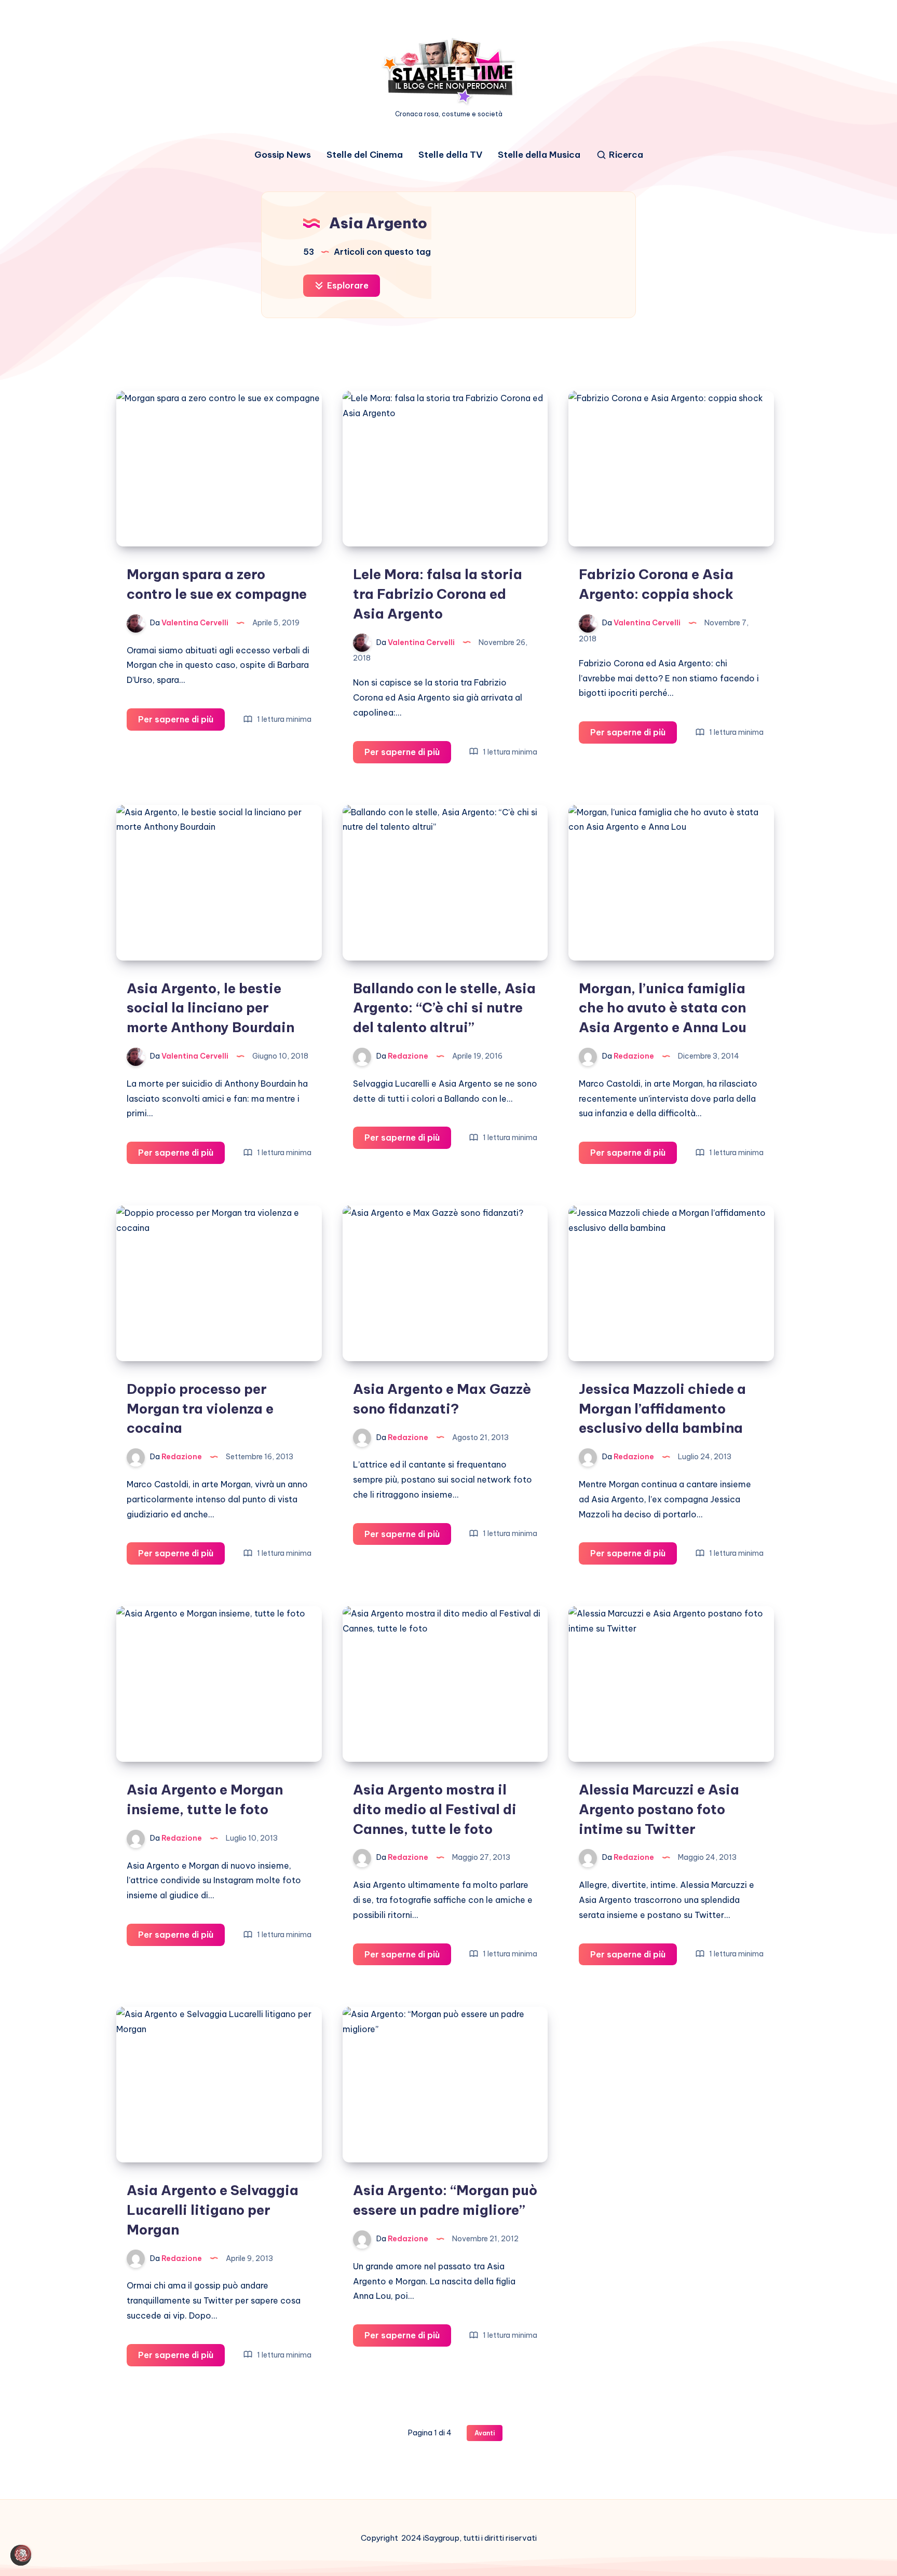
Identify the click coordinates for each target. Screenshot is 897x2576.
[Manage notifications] (23, 2553)
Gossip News (283, 155)
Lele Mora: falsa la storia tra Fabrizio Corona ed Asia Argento (438, 594)
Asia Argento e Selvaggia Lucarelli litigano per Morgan (213, 2210)
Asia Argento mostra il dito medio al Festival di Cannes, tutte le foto (435, 1809)
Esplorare (347, 285)
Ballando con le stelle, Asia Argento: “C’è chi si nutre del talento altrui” (444, 1008)
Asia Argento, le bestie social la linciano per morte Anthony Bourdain (210, 1008)
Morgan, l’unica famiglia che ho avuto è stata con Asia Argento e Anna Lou (663, 1008)
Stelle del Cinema (365, 155)
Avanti (485, 2433)
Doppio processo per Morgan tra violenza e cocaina (200, 1408)
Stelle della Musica (539, 155)
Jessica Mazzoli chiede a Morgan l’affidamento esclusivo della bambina (662, 1408)
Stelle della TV (450, 155)
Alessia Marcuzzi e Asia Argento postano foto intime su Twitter (659, 1809)
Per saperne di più (181, 722)
